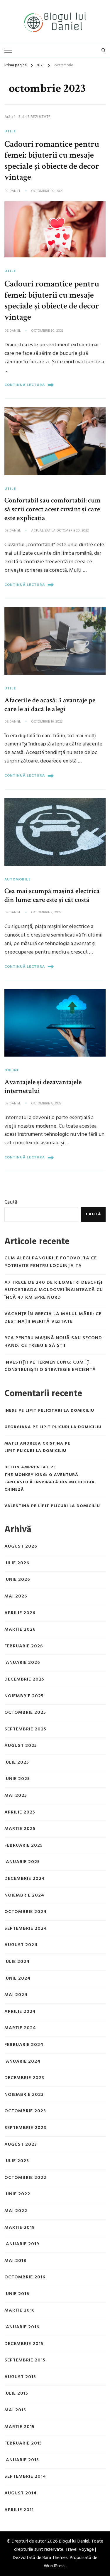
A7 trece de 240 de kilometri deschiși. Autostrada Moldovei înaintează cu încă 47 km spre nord (54, 1290)
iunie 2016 (17, 2294)
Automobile (18, 880)
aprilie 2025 (20, 1812)
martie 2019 (20, 2228)
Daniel (15, 191)
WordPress (55, 2566)
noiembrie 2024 (24, 1896)
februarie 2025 (24, 1846)
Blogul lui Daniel (74, 2541)
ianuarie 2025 (22, 1862)
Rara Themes (55, 2558)
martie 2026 (20, 1630)
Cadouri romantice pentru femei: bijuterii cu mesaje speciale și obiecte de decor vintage (52, 161)
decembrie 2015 (24, 2344)
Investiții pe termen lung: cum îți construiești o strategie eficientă (50, 1366)
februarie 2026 (24, 1646)
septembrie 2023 (25, 2128)
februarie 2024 (24, 2045)
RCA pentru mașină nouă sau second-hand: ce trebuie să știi (54, 1342)
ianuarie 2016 (22, 2327)
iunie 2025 (17, 1779)
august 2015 (20, 2377)
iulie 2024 (17, 1962)
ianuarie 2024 (22, 2062)
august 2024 (21, 1945)
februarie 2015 (23, 2443)
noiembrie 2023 (24, 2095)
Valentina (17, 1506)
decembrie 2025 (24, 1680)
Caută (11, 1202)
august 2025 (21, 1746)
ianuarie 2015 (22, 2460)
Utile (10, 131)
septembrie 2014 (25, 2477)
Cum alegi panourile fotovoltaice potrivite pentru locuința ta (51, 1262)
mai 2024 (16, 1995)
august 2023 (21, 2145)
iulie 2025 (17, 1763)
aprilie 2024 (20, 2012)
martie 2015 (20, 2427)
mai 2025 (16, 1796)
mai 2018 (15, 2261)
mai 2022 (16, 2211)
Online (12, 1070)
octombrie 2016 (25, 2277)
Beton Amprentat (27, 1467)
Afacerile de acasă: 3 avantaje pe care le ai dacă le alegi (50, 705)
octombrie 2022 (25, 2178)
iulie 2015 (16, 2394)
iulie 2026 (17, 1563)
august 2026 (21, 1547)
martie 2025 (20, 1829)
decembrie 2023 (24, 2078)
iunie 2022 (17, 2194)
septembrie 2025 (25, 1729)
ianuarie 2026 (22, 1663)
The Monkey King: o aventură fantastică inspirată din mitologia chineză (50, 1482)
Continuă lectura (25, 385)
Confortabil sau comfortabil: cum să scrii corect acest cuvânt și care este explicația (53, 509)
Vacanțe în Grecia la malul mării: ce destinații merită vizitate (53, 1318)
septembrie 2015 (25, 2360)
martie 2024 (20, 2028)
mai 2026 (16, 1596)
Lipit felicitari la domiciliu (60, 1411)
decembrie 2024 (25, 1879)
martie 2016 (20, 2311)
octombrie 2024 (26, 1912)
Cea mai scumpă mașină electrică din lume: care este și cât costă (52, 895)
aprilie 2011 (19, 2510)
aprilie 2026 (20, 1613)
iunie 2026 (17, 1580)
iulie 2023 (17, 2161)
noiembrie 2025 (24, 1696)
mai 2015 (15, 2410)
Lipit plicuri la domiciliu (71, 1427)
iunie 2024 (17, 1979)
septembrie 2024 (26, 1929)
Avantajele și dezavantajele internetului (43, 1086)
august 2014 (21, 2493)
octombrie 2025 (25, 1713)
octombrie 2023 (25, 2111)
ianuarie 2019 (22, 2244)
